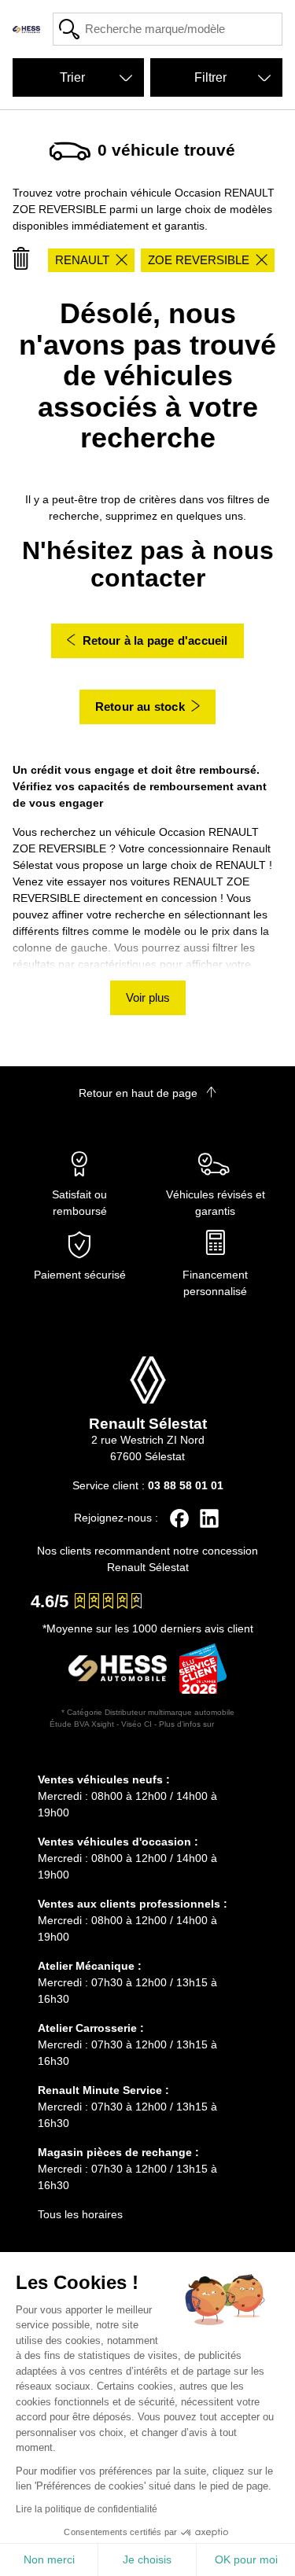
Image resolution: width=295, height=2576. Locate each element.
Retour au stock (140, 707)
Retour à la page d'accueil (155, 640)
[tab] (147, 1757)
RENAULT (82, 260)
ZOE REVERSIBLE (199, 260)
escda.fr (231, 1724)
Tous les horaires (80, 2214)
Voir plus (148, 997)
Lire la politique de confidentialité (87, 2509)
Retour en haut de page (140, 1093)
